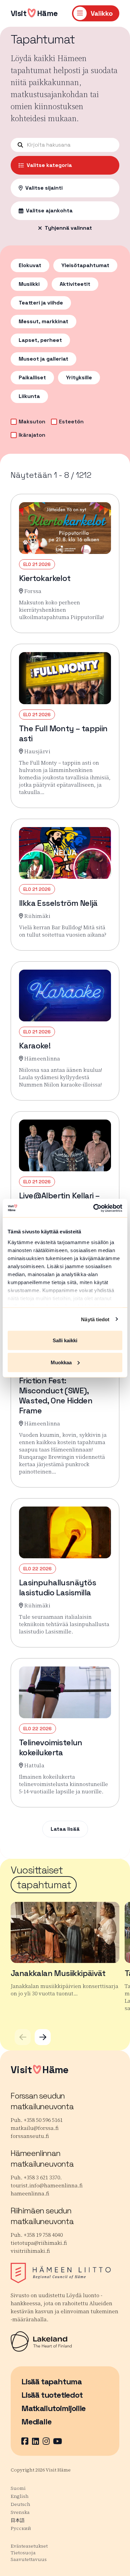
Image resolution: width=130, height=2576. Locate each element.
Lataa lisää (65, 1829)
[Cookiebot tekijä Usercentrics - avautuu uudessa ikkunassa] (93, 1208)
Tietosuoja (23, 2553)
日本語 (18, 2520)
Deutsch (20, 2504)
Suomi (18, 2488)
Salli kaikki (65, 1340)
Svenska (20, 2512)
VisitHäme (34, 13)
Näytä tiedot (95, 1319)
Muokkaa (61, 1362)
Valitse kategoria (49, 165)
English (20, 2496)
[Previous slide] (23, 2037)
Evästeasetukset (29, 2546)
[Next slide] (43, 2037)
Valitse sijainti (44, 188)
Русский (21, 2528)
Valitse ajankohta (49, 211)
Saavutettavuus (29, 2559)
